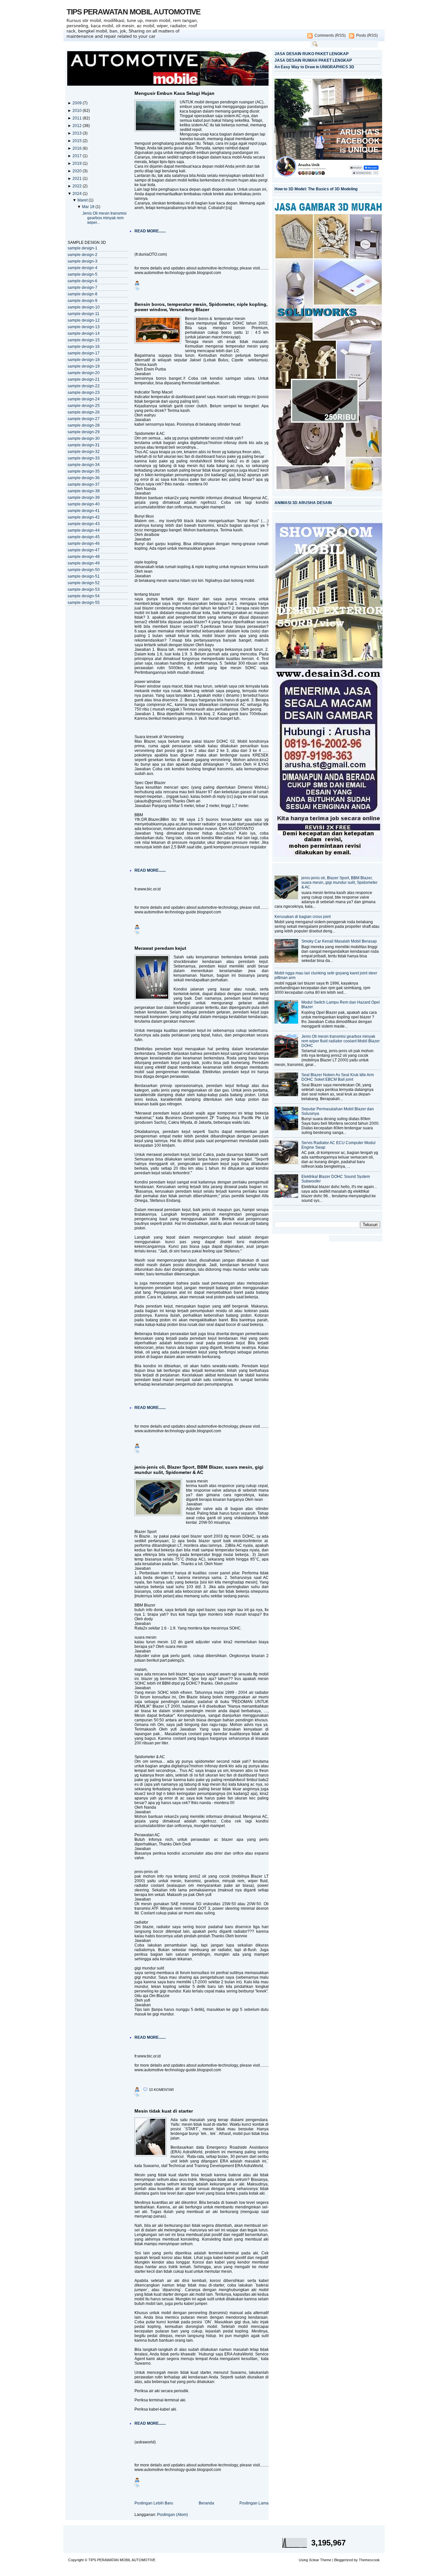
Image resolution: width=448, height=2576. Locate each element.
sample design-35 (84, 471)
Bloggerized (344, 2560)
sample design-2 (82, 255)
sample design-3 (82, 261)
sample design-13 (84, 327)
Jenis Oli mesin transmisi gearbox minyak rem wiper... (104, 218)
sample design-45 (84, 537)
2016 (78, 148)
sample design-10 (84, 307)
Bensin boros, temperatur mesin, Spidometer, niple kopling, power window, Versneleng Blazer (201, 307)
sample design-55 (84, 603)
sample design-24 (84, 399)
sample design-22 (84, 386)
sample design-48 (84, 557)
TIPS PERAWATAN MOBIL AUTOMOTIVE (133, 12)
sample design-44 (84, 530)
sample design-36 (84, 478)
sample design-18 (84, 360)
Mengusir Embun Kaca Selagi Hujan (174, 93)
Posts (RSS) (367, 35)
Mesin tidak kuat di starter (164, 2111)
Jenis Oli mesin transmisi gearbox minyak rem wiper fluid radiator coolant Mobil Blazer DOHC (341, 1041)
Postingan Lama (254, 2503)
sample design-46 (84, 543)
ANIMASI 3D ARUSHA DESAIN (303, 503)
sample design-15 (84, 340)
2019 (78, 163)
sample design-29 (84, 432)
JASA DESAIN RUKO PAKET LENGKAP (312, 54)
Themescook (369, 2560)
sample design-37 (84, 484)
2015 (78, 141)
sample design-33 (84, 458)
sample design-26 (84, 412)
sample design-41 (84, 511)
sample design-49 (84, 563)
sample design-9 (82, 301)
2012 (78, 126)
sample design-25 (84, 406)
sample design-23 (84, 393)
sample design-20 (84, 373)
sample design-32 (84, 452)
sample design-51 (84, 576)
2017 (78, 156)
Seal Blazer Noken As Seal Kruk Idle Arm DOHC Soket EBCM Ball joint (338, 1077)
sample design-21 (84, 379)
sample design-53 (84, 589)
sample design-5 (82, 274)
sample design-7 (82, 287)
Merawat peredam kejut (160, 948)
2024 (78, 194)
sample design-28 (84, 425)
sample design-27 (84, 419)
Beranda (206, 2503)
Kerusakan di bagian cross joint (303, 917)
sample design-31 (84, 445)
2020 (78, 171)
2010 (78, 111)
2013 (78, 133)
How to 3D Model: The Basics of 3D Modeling (316, 189)
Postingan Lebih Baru (154, 2503)
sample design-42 (84, 517)
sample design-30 (84, 438)
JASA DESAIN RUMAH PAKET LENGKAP (313, 60)
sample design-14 (84, 333)
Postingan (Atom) (173, 2515)
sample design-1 (82, 248)
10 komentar (161, 2090)
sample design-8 (82, 294)
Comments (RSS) (330, 35)
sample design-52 (84, 583)
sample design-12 (84, 320)
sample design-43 (84, 524)
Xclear (314, 2560)
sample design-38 (84, 491)
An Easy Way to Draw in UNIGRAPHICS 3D (314, 67)
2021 (78, 179)
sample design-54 (84, 596)
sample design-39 (84, 498)
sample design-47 (84, 550)
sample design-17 (84, 353)
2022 (78, 186)
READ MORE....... (150, 231)
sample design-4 (82, 268)
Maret (83, 200)
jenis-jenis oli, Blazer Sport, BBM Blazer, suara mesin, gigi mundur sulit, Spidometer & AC (199, 1470)
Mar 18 (89, 207)
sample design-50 (84, 570)
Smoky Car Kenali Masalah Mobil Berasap (339, 941)
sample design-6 (82, 281)
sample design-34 (84, 465)
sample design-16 (84, 347)
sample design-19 (84, 366)
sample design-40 (84, 504)
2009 (78, 103)
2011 (78, 118)
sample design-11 (83, 314)
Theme (326, 2560)
